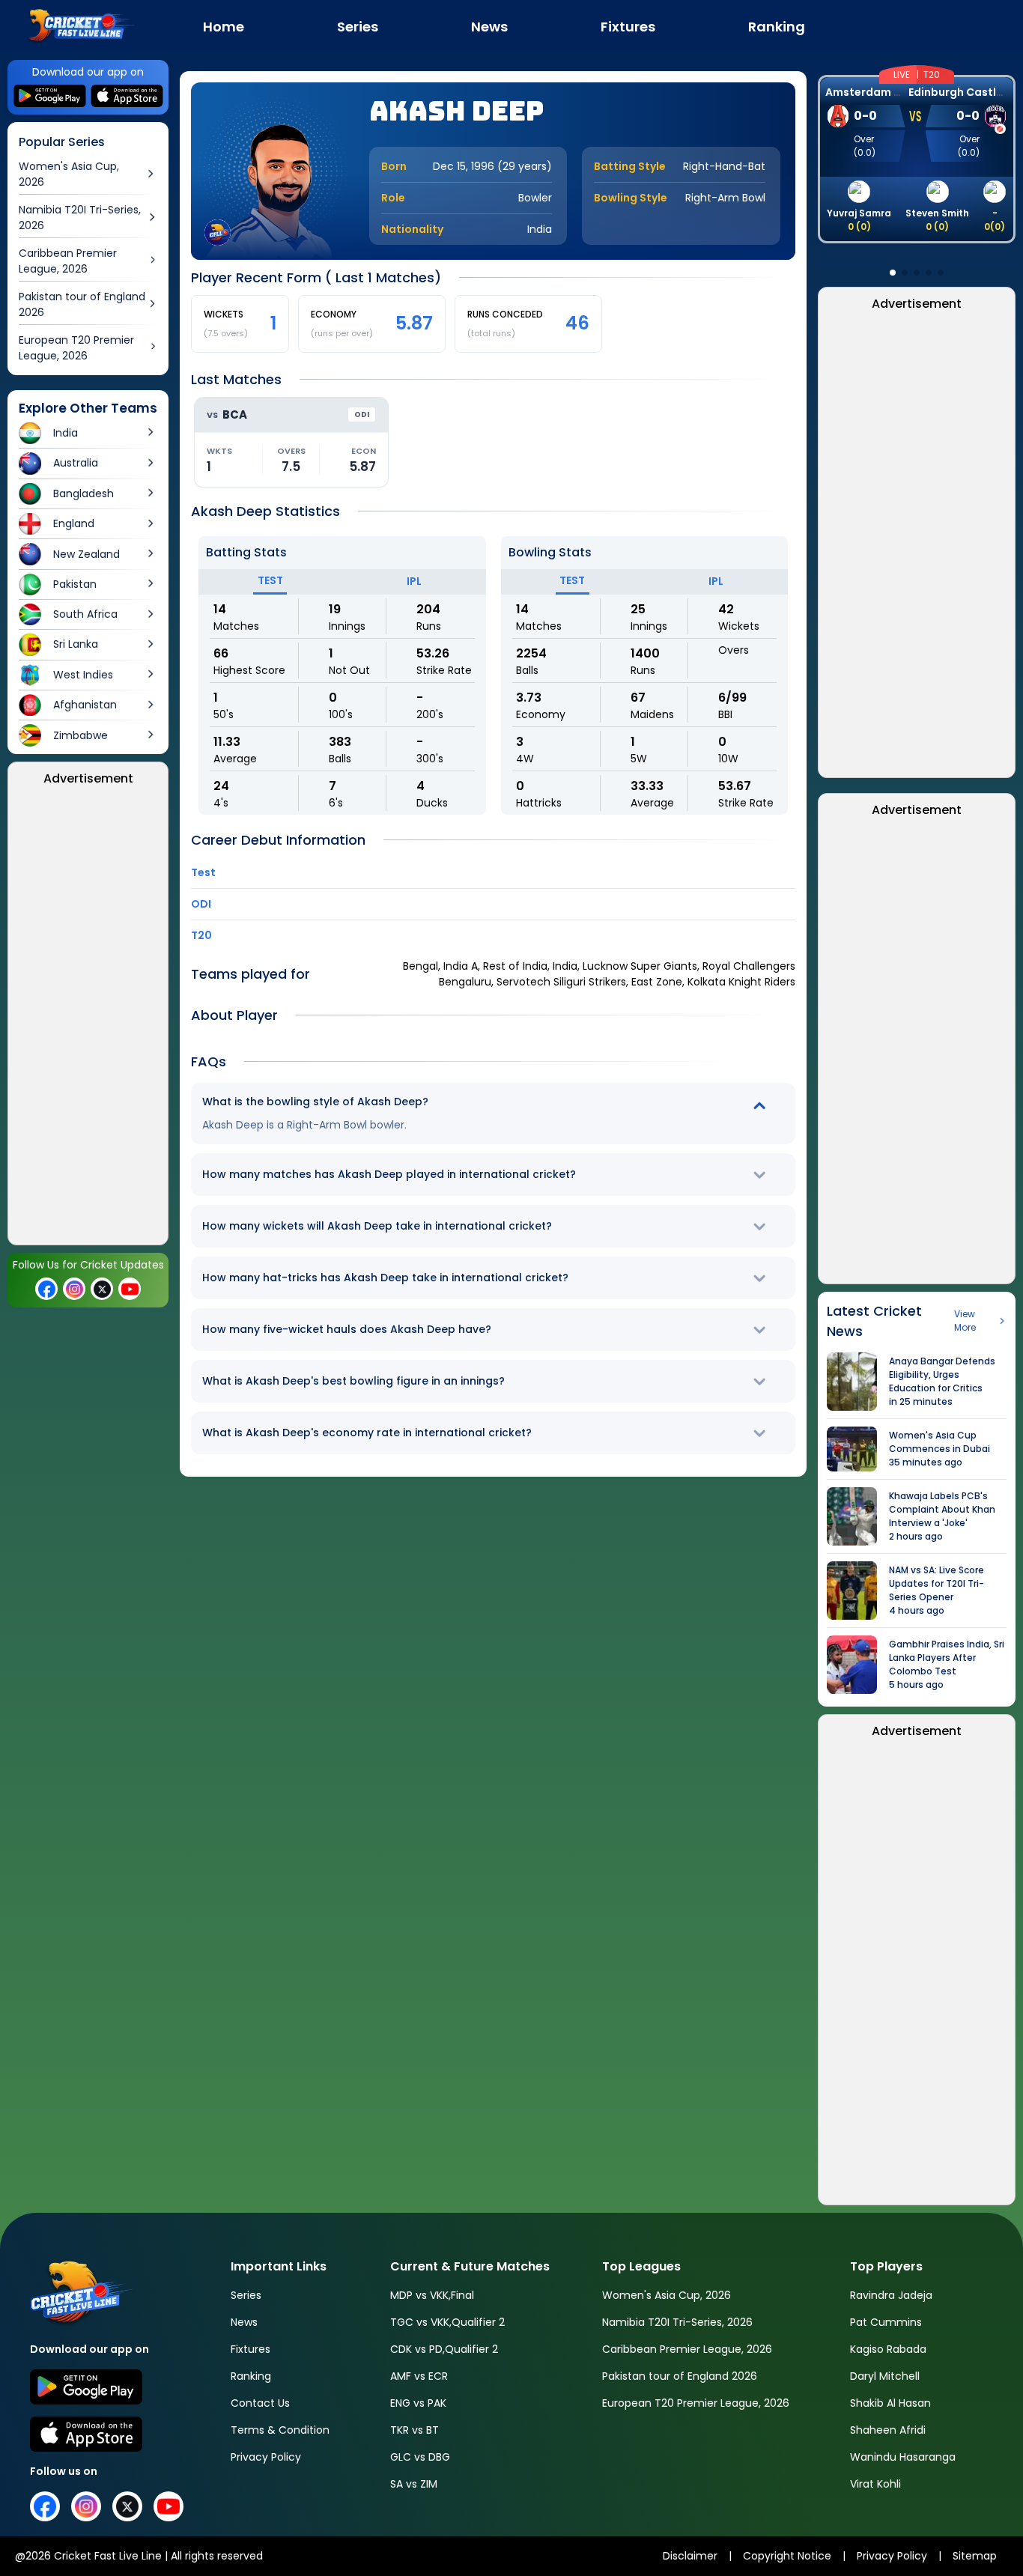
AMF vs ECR (419, 2376)
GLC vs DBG (420, 2457)
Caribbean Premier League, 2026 (687, 2349)
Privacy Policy (266, 2457)
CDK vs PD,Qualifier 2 (444, 2349)
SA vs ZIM (414, 2484)
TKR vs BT (415, 2430)
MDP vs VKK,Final (432, 2295)
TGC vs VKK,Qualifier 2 (447, 2322)
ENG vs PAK (418, 2403)
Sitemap (975, 2556)
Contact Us (260, 2403)
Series (246, 2295)
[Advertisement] (88, 1020)
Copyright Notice (787, 2556)
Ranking (251, 2376)
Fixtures (251, 2349)
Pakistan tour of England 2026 (680, 2376)
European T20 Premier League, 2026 (696, 2403)
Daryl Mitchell (885, 2376)
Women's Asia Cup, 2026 (667, 2295)
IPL (414, 581)
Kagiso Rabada (888, 2349)
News (244, 2322)
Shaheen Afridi (888, 2430)
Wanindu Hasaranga (903, 2457)
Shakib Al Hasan (890, 2403)
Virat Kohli (875, 2484)
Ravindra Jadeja (891, 2295)
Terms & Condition (280, 2430)
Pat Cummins (886, 2322)
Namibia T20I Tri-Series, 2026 (677, 2322)
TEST (270, 580)
